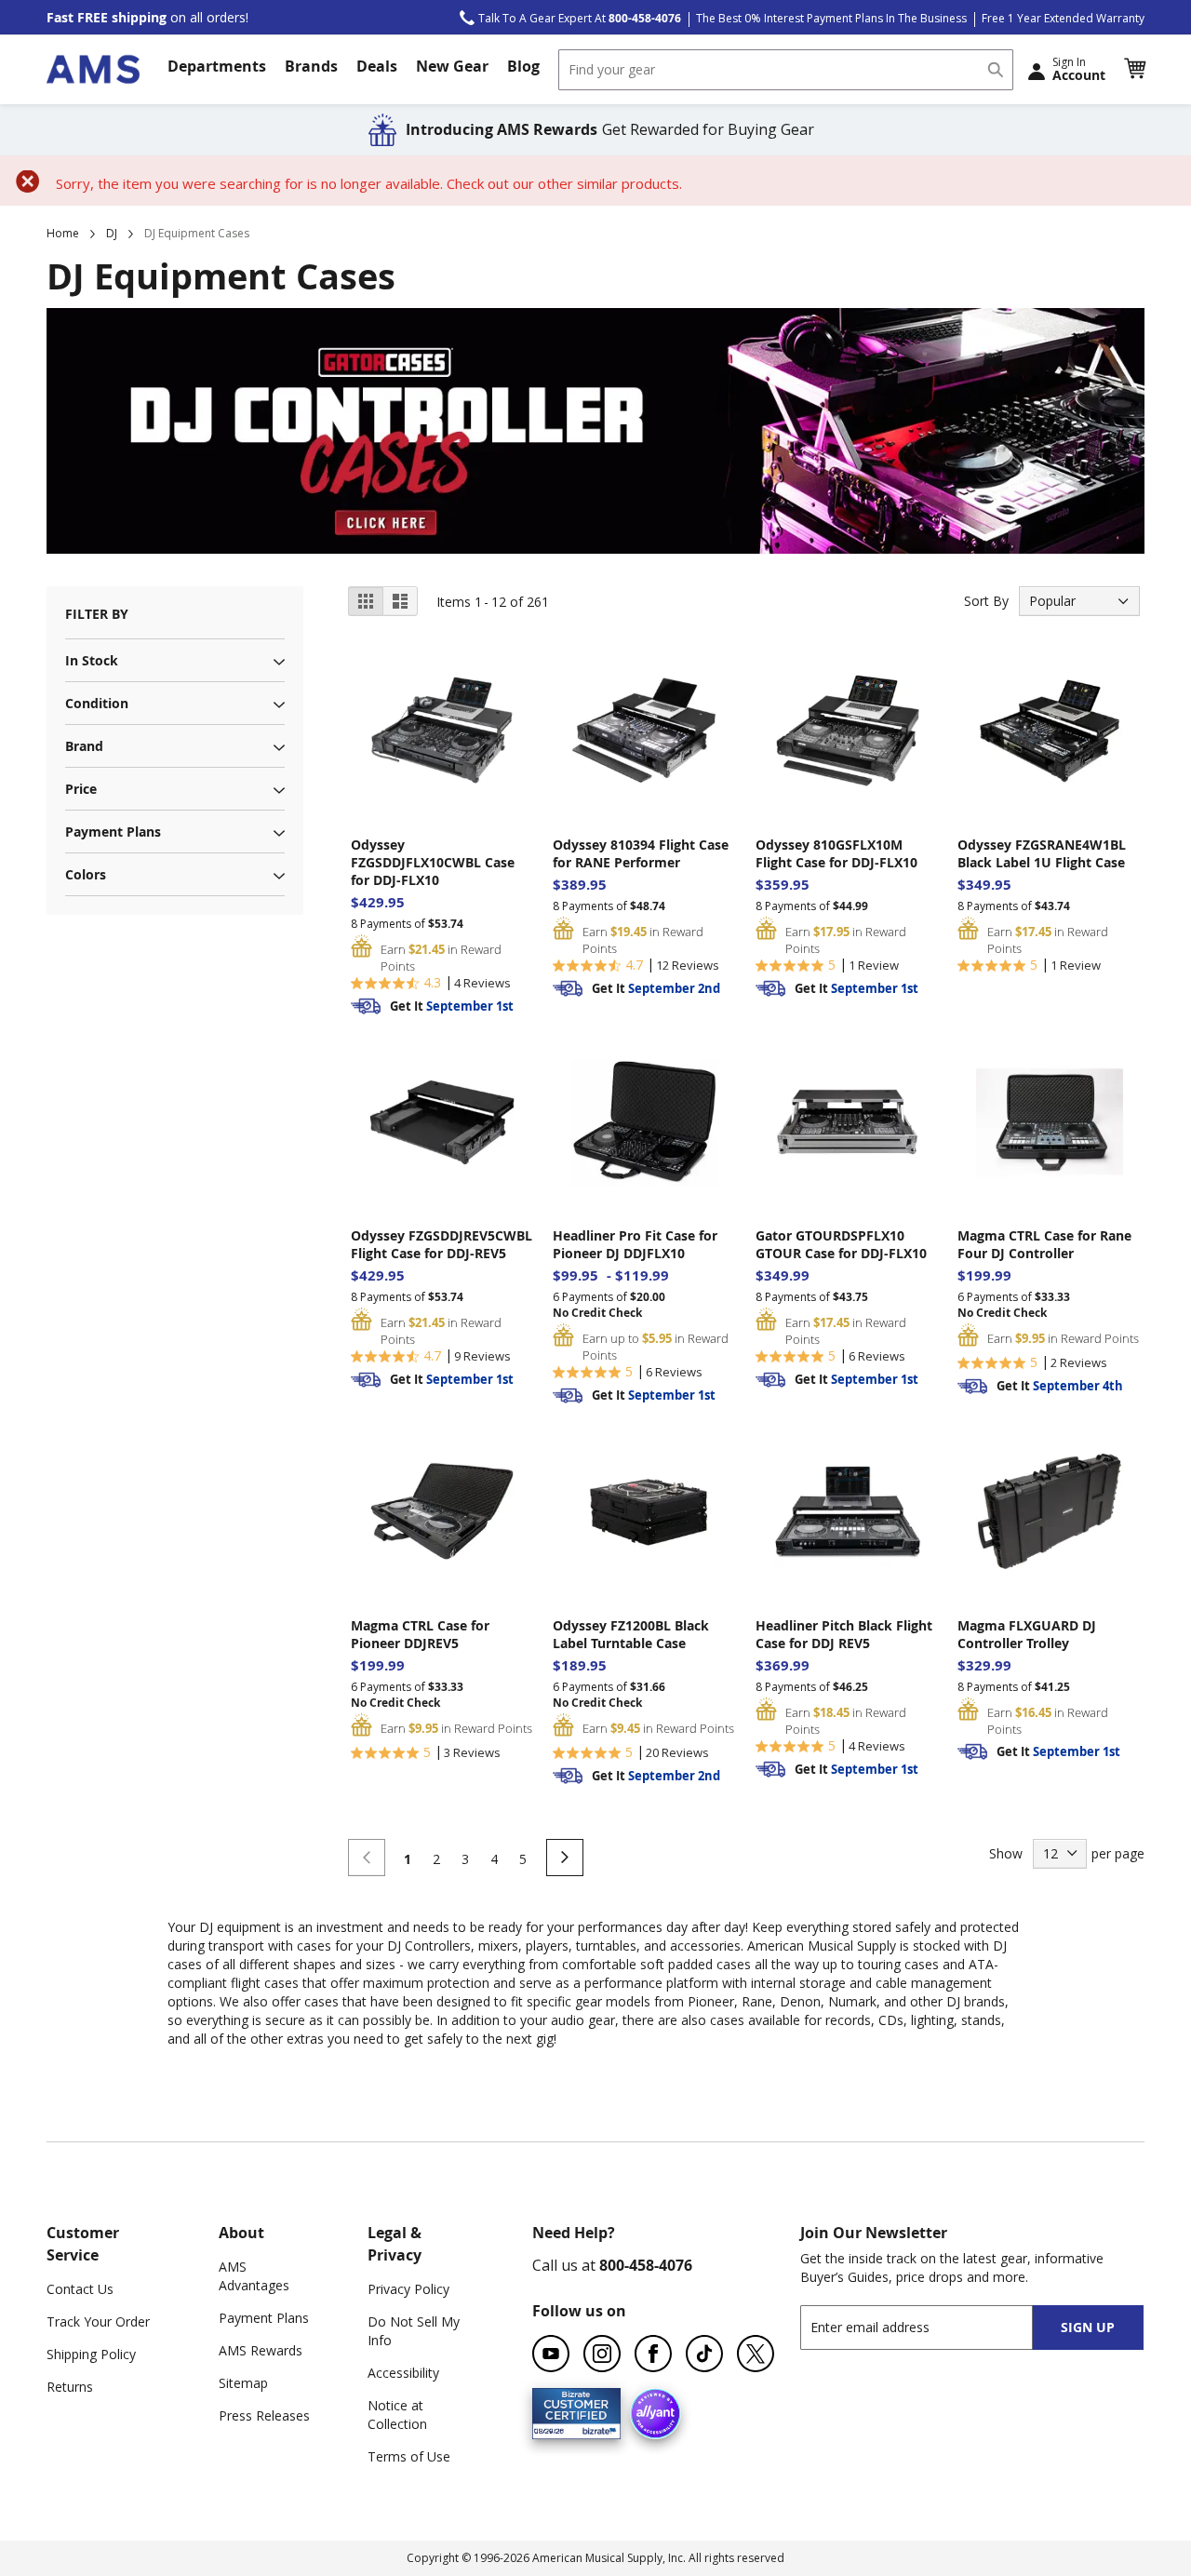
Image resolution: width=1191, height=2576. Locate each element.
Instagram (602, 2354)
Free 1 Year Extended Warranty (1063, 18)
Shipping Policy (91, 2354)
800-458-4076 (646, 2265)
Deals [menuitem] (377, 66)
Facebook (653, 2354)
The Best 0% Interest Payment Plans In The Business (831, 18)
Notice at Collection (397, 2415)
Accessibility (403, 2373)
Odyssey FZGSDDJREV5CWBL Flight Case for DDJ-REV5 (442, 1244)
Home (63, 233)
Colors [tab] (86, 874)
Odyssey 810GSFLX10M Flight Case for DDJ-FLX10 (836, 853)
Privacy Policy (408, 2289)
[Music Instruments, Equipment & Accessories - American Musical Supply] (93, 69)
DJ (112, 233)
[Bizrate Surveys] (595, 2428)
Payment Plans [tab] (113, 832)
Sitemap (243, 2383)
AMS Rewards (261, 2350)
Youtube (551, 2354)
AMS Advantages (254, 2276)
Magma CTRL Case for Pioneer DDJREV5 (420, 1634)
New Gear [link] (452, 66)
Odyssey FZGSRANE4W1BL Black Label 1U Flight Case (1042, 853)
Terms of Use (409, 2456)
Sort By (986, 601)
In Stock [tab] (92, 660)
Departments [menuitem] (217, 66)
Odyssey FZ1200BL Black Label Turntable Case (631, 1634)
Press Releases (264, 2415)
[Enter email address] (933, 2327)
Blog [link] (523, 66)
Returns (70, 2387)
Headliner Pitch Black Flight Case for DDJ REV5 (844, 1634)
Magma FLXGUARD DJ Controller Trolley (1027, 1634)
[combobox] (786, 70)
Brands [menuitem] (311, 66)
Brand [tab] (84, 746)
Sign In (1079, 69)
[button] (1134, 69)
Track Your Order (98, 2321)
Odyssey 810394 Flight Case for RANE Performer (641, 853)
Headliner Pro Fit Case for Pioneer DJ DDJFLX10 (635, 1244)
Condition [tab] (97, 703)
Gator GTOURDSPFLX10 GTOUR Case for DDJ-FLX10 (841, 1244)
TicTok (704, 2354)
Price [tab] (81, 789)
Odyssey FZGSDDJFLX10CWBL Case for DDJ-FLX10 (433, 862)
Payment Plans (264, 2318)
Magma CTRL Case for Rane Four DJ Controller (1044, 1244)
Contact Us (80, 2289)
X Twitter (756, 2354)
